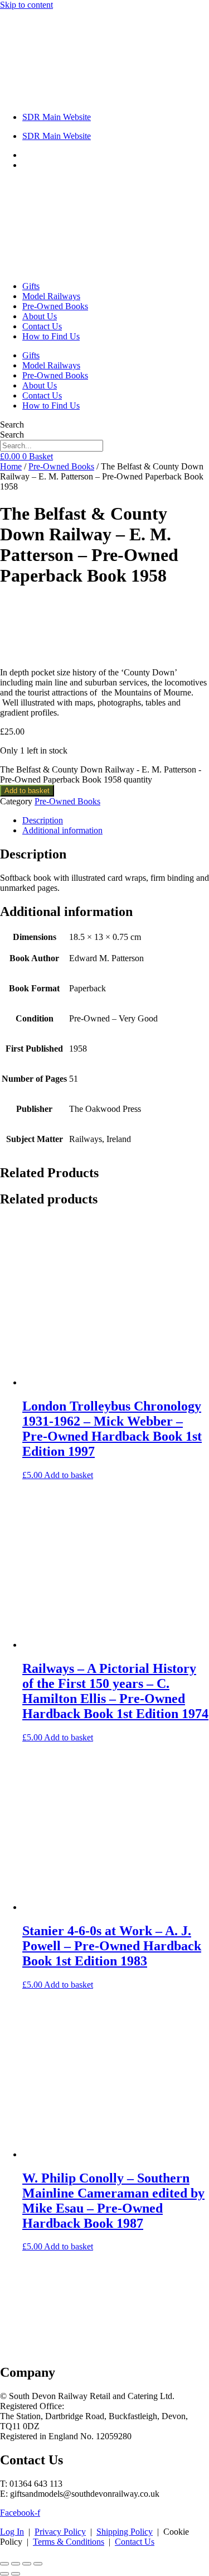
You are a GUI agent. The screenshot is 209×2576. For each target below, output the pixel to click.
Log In (12, 2532)
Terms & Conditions (69, 2542)
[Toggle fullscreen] (16, 2564)
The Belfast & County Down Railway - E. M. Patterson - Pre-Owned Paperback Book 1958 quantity (101, 774)
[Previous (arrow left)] (4, 2574)
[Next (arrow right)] (16, 2574)
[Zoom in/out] (4, 2564)
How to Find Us (51, 336)
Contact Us (42, 326)
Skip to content (26, 5)
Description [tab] (43, 820)
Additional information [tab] (62, 830)
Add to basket (27, 791)
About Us (40, 316)
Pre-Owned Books (55, 306)
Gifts (31, 286)
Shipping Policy (125, 2532)
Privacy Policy (60, 2532)
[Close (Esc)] (38, 2564)
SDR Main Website (57, 117)
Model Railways (51, 296)
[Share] (27, 2564)
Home (11, 466)
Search (12, 424)
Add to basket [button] (69, 1475)
